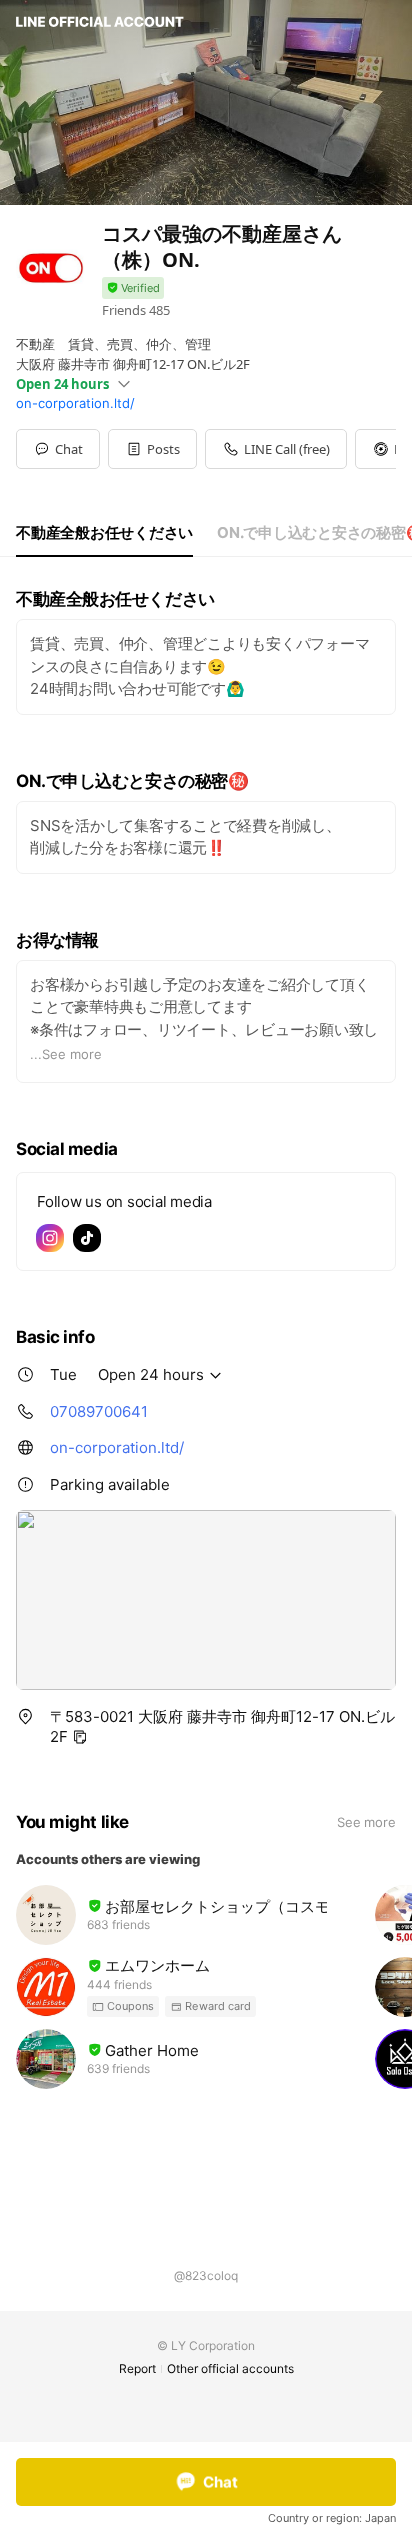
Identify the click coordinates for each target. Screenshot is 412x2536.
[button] (152, 449)
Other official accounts (230, 2368)
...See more (66, 1054)
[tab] (104, 533)
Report (137, 2368)
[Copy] (80, 1737)
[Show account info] (133, 288)
